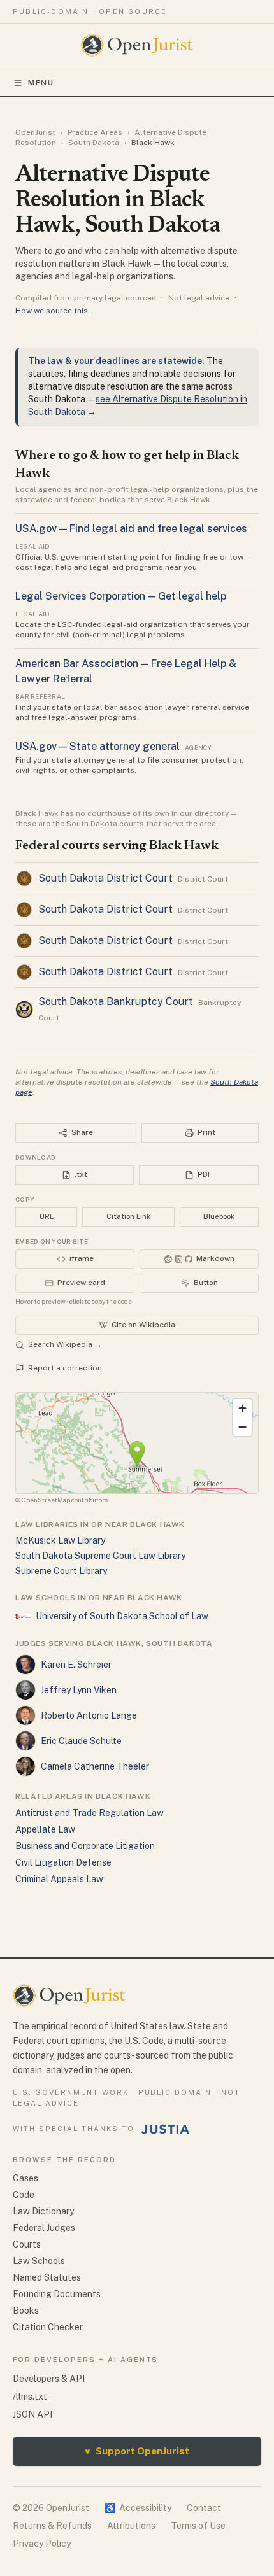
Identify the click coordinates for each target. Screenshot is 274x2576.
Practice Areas (95, 132)
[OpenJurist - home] (137, 45)
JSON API (32, 2414)
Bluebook (219, 1216)
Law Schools (39, 2261)
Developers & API (49, 2379)
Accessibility (138, 2508)
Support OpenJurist (137, 2451)
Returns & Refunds (52, 2526)
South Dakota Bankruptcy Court (116, 1002)
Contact (204, 2508)
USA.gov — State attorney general (97, 746)
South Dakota (94, 143)
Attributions (131, 2526)
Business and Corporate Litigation (85, 1846)
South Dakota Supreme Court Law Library (100, 1556)
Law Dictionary (43, 2211)
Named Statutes (47, 2277)
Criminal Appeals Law (59, 1879)
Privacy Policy (42, 2544)
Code (24, 2195)
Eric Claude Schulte (81, 1741)
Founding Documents (57, 2294)
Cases (25, 2178)
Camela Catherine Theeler (95, 1766)
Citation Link (128, 1216)
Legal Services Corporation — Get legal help (121, 596)
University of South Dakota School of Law (122, 1616)
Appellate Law (45, 1829)
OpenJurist (35, 132)
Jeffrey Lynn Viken (79, 1690)
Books (26, 2311)
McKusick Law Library (60, 1540)
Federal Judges (44, 2228)
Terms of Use (198, 2526)
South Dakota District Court (105, 878)
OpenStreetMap (46, 1500)
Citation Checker (48, 2327)
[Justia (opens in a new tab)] (166, 2129)
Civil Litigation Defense (63, 1862)
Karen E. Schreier (76, 1665)
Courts (27, 2244)
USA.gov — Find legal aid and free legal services (131, 529)
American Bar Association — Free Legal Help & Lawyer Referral (126, 671)
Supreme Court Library (61, 1571)
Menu (41, 83)
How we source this (52, 311)
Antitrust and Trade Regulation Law (90, 1813)
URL (47, 1216)
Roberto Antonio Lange (89, 1715)
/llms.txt (30, 2397)
